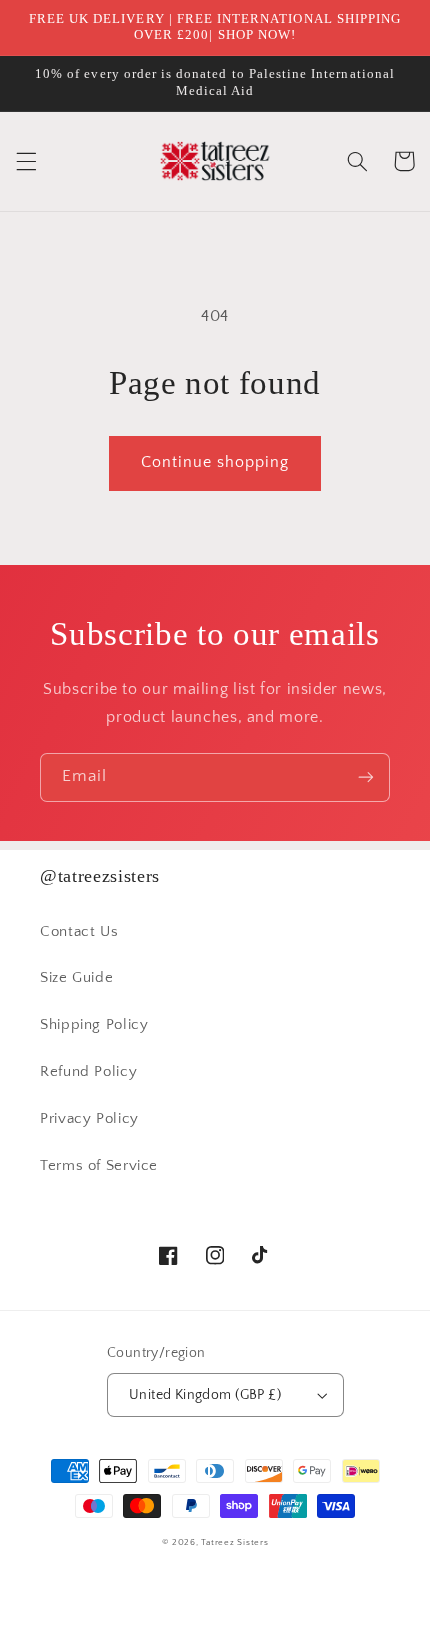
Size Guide (76, 978)
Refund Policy (88, 1072)
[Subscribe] (366, 777)
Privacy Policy (89, 1119)
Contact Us (79, 932)
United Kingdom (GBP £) (205, 1395)
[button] (26, 161)
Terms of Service (99, 1166)
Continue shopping (215, 462)
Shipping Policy (94, 1025)
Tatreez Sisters (234, 1542)
